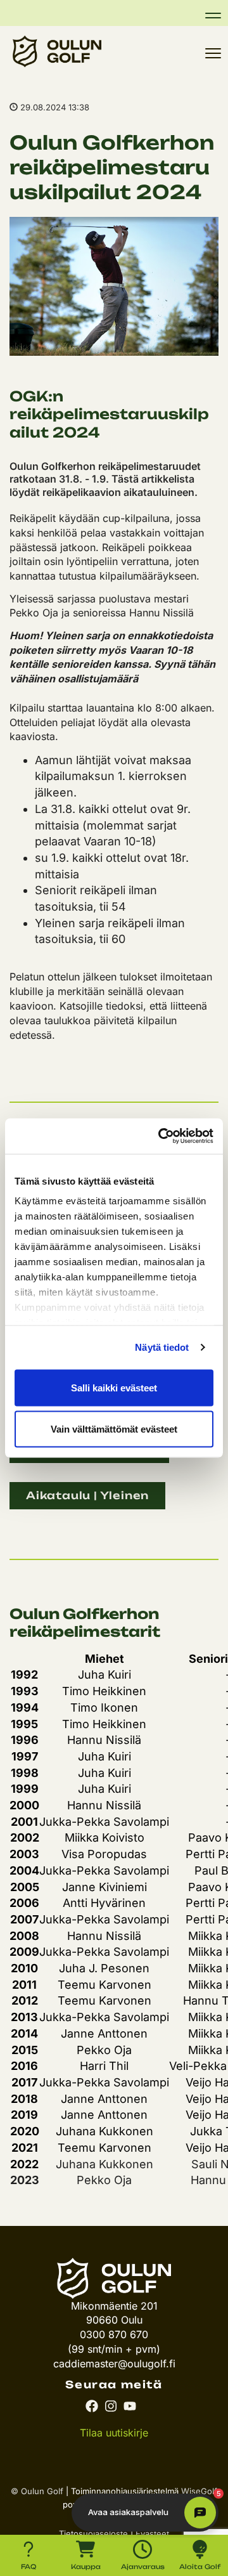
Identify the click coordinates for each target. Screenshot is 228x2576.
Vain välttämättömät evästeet (114, 1429)
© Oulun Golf (37, 2491)
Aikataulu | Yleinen (87, 1495)
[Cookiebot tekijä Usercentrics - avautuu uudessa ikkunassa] (161, 1136)
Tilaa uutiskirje (114, 2433)
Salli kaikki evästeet (114, 1387)
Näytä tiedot (162, 1347)
